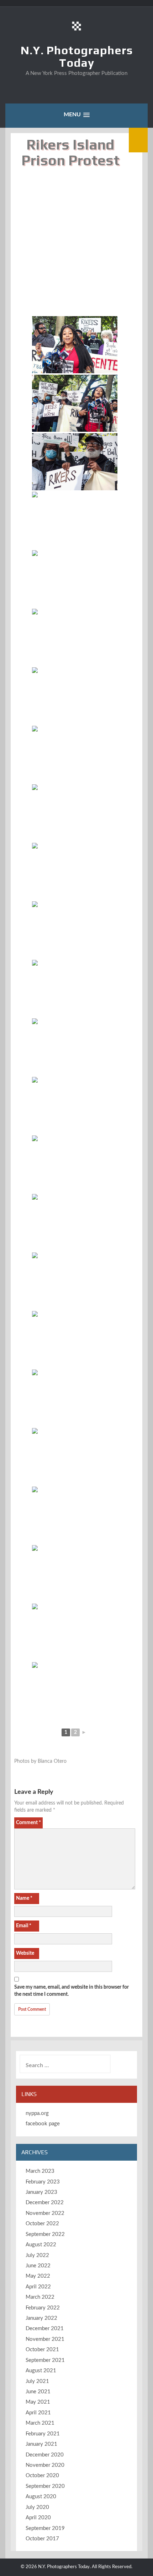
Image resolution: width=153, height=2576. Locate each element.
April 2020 (38, 2518)
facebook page (43, 2124)
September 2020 (45, 2486)
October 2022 (42, 2224)
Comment (28, 1823)
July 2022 (37, 2255)
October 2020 (42, 2476)
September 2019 (45, 2528)
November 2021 (45, 2339)
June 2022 (38, 2266)
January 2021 (41, 2444)
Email (24, 1926)
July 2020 (37, 2507)
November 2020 (45, 2465)
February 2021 (43, 2434)
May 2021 (38, 2402)
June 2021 (38, 2392)
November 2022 (45, 2213)
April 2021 (38, 2413)
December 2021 (45, 2329)
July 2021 (37, 2381)
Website (25, 1953)
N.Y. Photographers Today (77, 56)
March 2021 (40, 2423)
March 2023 (40, 2171)
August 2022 (41, 2245)
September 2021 (45, 2360)
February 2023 (43, 2182)
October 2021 (42, 2350)
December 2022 (45, 2203)
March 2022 (40, 2297)
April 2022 (38, 2287)
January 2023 (41, 2192)
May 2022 (38, 2276)
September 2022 (45, 2234)
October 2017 (42, 2539)
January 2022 (41, 2318)
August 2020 (41, 2497)
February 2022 (43, 2308)
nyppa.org (37, 2113)
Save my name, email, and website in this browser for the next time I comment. (72, 1991)
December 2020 (45, 2455)
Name (24, 1898)
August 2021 (41, 2371)
